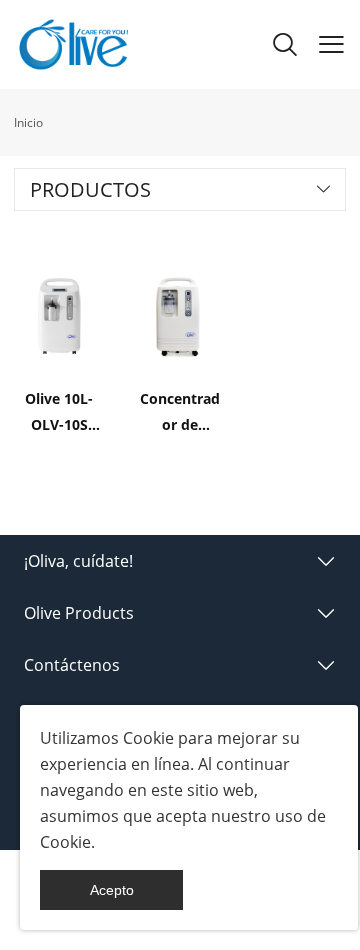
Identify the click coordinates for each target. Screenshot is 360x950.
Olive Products (79, 613)
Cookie (148, 738)
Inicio (28, 122)
